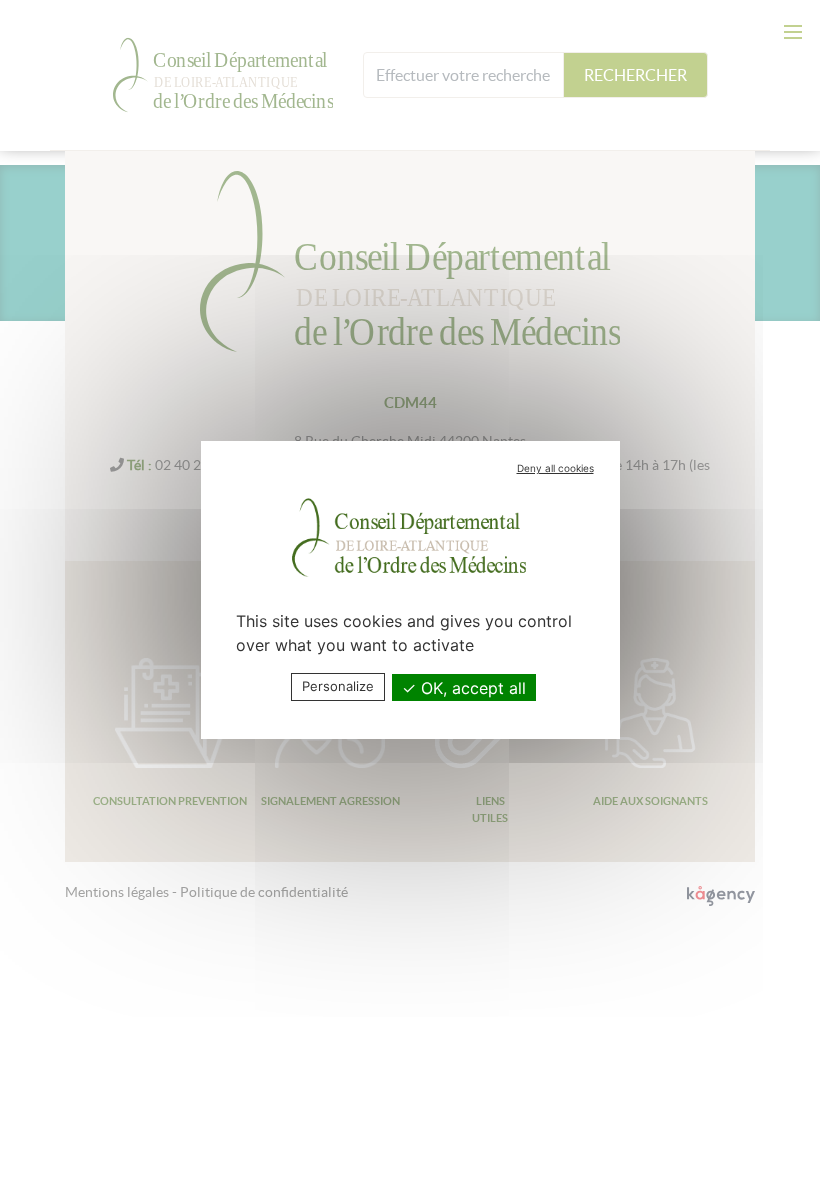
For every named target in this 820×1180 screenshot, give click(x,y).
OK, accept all (471, 688)
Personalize (338, 686)
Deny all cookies (555, 468)
